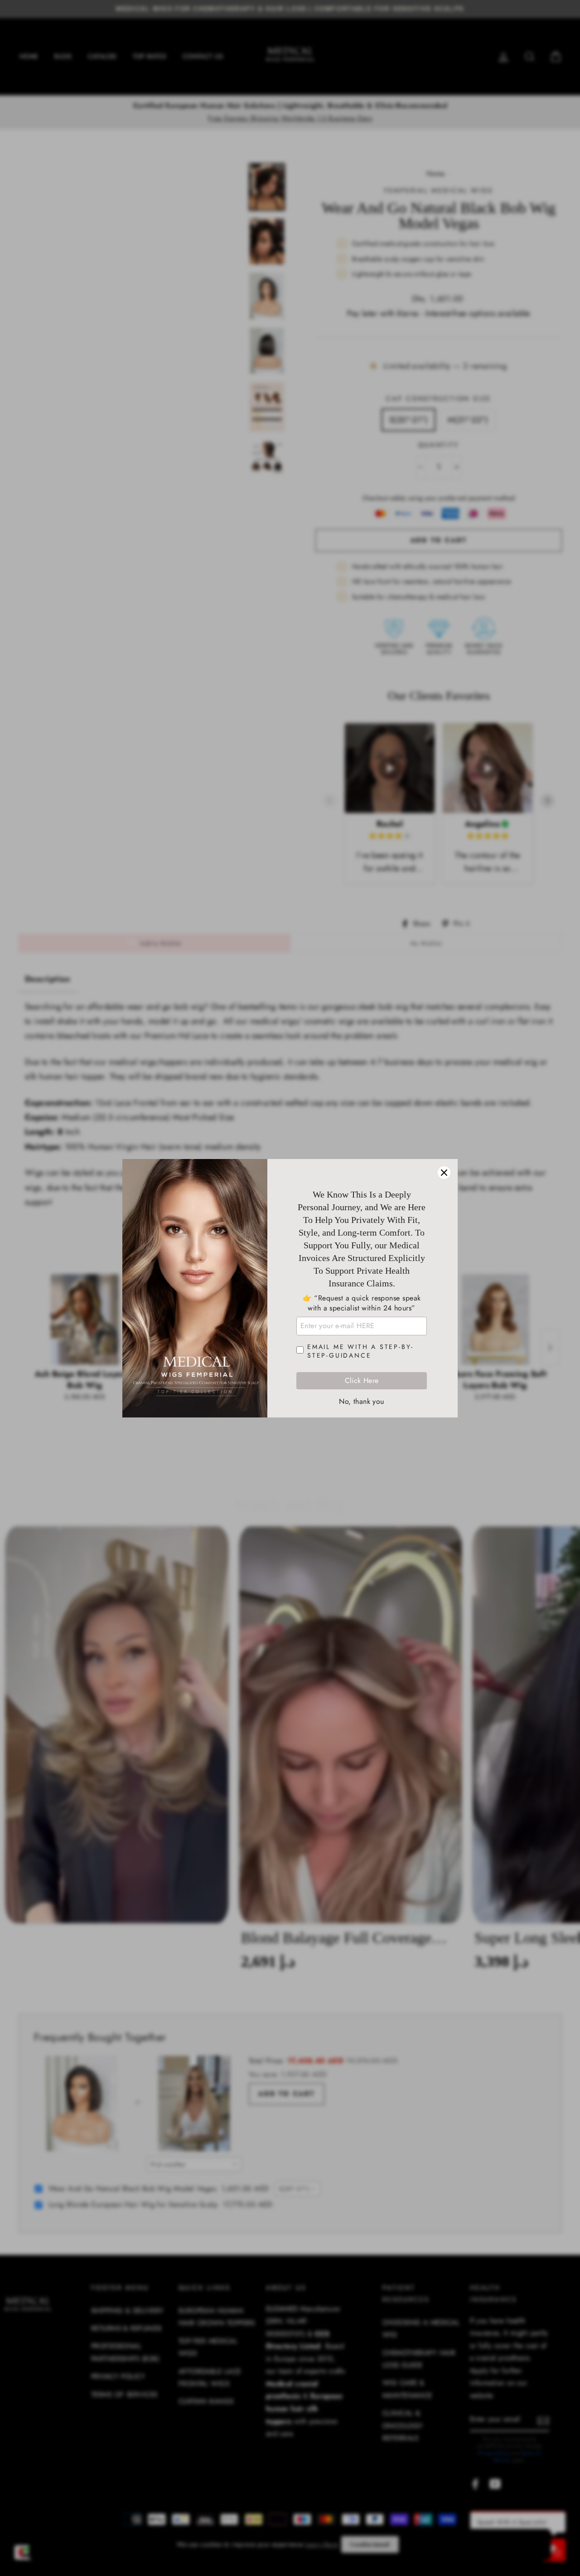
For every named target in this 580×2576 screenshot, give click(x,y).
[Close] (444, 1173)
